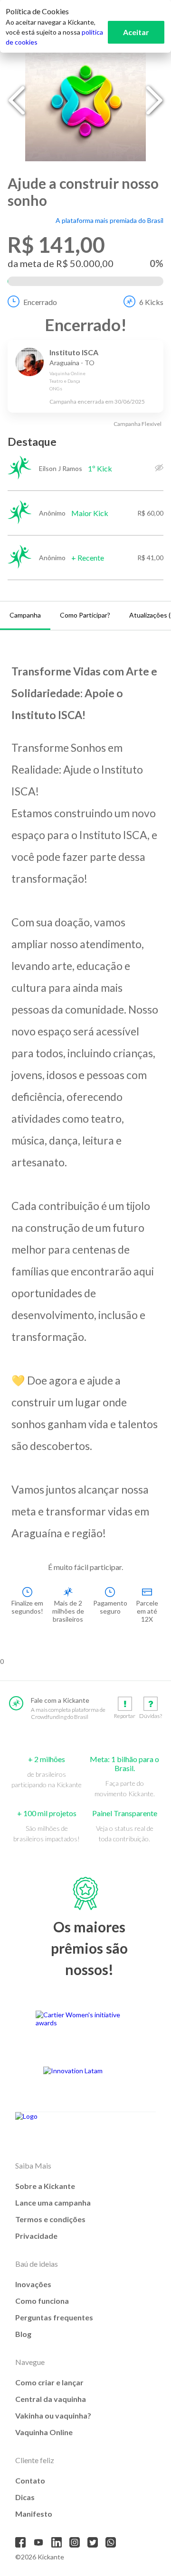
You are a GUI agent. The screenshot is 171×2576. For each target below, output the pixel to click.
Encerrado (40, 302)
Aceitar (136, 32)
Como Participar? (85, 615)
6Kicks (151, 302)
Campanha (25, 615)
